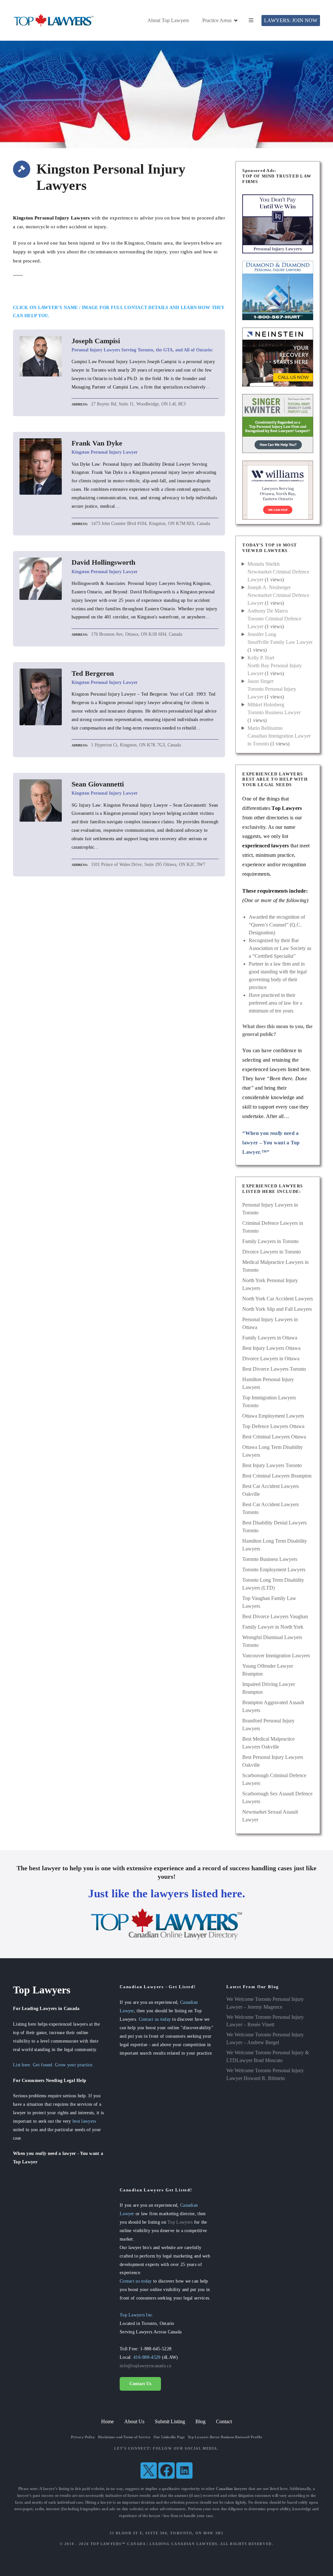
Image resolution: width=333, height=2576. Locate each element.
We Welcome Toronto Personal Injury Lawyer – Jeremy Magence (265, 2003)
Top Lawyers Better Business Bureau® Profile (225, 2437)
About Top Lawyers (168, 20)
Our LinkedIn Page (169, 2437)
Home (107, 2421)
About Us (134, 2421)
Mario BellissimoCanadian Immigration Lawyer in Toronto (279, 736)
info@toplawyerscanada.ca (145, 2366)
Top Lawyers (180, 2222)
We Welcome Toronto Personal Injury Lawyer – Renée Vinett (265, 2021)
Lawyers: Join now (291, 20)
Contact (224, 2421)
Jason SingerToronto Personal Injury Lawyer (272, 689)
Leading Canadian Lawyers (184, 2544)
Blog (200, 2421)
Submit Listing (170, 2421)
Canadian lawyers (232, 2489)
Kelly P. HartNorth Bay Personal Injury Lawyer (275, 665)
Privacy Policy (83, 2437)
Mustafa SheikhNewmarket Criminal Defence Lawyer (278, 572)
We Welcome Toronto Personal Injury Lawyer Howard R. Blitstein (265, 2074)
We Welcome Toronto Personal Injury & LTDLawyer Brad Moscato (268, 2056)
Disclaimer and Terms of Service (124, 2437)
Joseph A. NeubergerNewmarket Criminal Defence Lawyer (278, 595)
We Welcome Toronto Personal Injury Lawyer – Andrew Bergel (265, 2038)
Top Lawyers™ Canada (118, 2544)
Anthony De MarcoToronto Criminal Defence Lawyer (274, 619)
